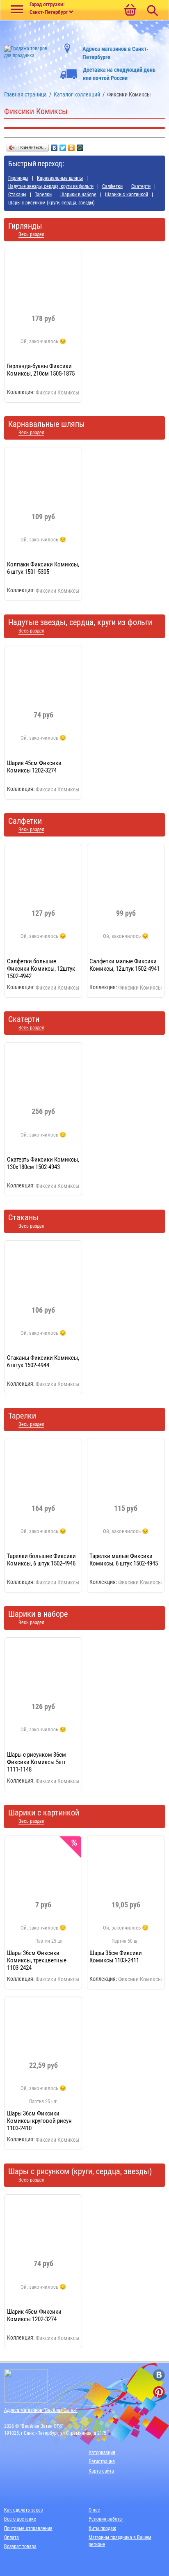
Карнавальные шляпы (60, 178)
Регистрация (102, 2461)
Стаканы (17, 195)
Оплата (11, 2537)
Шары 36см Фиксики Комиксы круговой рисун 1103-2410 (39, 2121)
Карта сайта (101, 2471)
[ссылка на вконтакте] (159, 2375)
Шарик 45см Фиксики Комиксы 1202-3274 (34, 767)
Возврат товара (20, 2546)
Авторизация (102, 2452)
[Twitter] (63, 146)
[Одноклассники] (72, 146)
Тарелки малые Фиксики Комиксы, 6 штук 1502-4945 (124, 1560)
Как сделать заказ (23, 2510)
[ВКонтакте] (54, 146)
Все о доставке (20, 2519)
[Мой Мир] (80, 146)
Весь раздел (31, 235)
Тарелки (43, 195)
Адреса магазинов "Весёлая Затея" (41, 2410)
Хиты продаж (102, 2528)
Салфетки (112, 186)
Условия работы (106, 2519)
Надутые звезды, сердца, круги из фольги (51, 186)
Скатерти (141, 186)
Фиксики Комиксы (58, 392)
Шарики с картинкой (127, 195)
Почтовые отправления (28, 2528)
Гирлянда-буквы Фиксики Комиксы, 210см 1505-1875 (41, 370)
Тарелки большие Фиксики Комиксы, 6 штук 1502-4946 (41, 1560)
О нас (94, 2510)
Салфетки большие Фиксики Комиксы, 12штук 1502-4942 (41, 969)
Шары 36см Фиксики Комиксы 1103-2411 (116, 1957)
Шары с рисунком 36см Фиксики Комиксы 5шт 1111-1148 (37, 1762)
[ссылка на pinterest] (159, 2392)
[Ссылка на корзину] (130, 11)
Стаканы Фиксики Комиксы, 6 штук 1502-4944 (43, 1361)
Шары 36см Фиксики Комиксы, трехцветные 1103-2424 (37, 1960)
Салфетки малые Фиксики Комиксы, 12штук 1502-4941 (124, 965)
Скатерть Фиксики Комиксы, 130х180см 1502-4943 (43, 1163)
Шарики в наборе (78, 195)
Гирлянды (18, 178)
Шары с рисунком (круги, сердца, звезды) (51, 203)
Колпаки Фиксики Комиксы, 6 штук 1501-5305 (43, 568)
